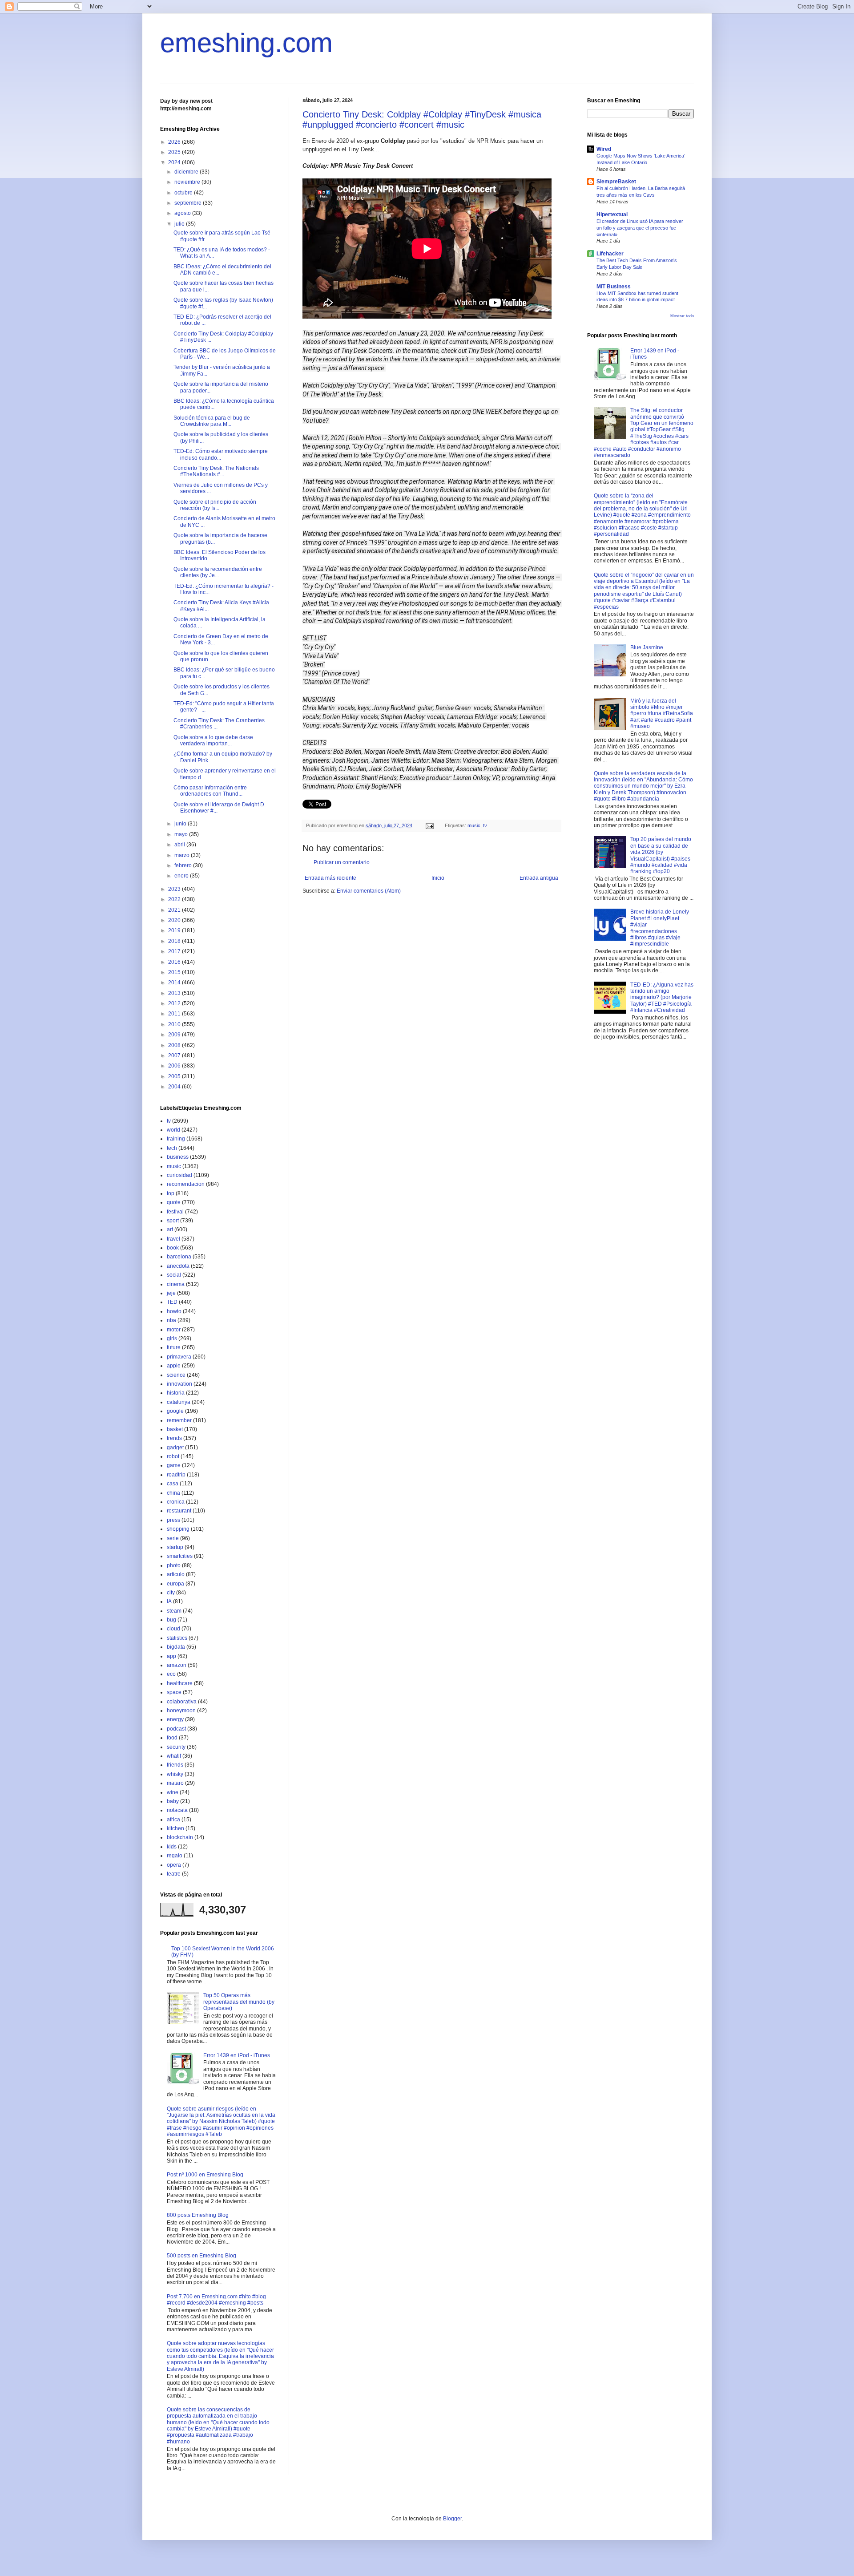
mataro (175, 1783)
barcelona (179, 1257)
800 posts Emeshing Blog (198, 2215)
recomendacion (186, 1184)
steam (174, 1611)
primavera (179, 1357)
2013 (175, 993)
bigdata (176, 1647)
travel (173, 1239)
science (176, 1375)
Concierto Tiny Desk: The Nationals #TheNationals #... (216, 471)
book (173, 1248)
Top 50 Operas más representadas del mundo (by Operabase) (239, 2002)
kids (172, 1847)
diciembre (187, 172)
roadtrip (176, 1475)
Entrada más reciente (330, 878)
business (178, 1157)
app (171, 1656)
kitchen (175, 1828)
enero (182, 876)
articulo (176, 1574)
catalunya (179, 1402)
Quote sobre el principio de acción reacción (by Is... (215, 505)
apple (174, 1366)
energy (175, 1719)
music (474, 825)
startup (175, 1547)
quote (174, 1202)
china (173, 1493)
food (172, 1738)
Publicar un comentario (342, 862)
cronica (176, 1502)
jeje (171, 1293)
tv (485, 825)
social (174, 1275)
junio (181, 824)
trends (174, 1438)
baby (173, 1801)
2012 (175, 1003)
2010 (175, 1024)
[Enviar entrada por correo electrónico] (429, 825)
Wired (604, 149)
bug (171, 1620)
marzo (183, 855)
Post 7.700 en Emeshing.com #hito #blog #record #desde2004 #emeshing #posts (216, 2300)
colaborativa (182, 1702)
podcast (176, 1729)
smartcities (180, 1556)
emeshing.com (246, 43)
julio (180, 224)
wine (173, 1792)
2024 (175, 162)
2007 (175, 1055)
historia (176, 1393)
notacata (177, 1810)
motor (174, 1330)
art (170, 1229)
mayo (182, 834)
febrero (184, 865)
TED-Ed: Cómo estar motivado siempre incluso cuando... (221, 454)
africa (173, 1820)
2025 (175, 152)
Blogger (452, 2519)
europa (175, 1584)
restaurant (179, 1511)
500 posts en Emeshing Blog (201, 2256)
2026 (175, 142)
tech (172, 1148)
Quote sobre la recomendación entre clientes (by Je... (218, 572)
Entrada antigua (539, 878)
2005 (175, 1076)
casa (173, 1484)
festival (175, 1212)
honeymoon (181, 1711)
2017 (175, 951)
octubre (184, 193)
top (171, 1193)
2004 (175, 1087)
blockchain (180, 1837)
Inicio (438, 878)
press (173, 1520)
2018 (175, 941)
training (176, 1139)
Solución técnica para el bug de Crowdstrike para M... (212, 421)
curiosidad (179, 1175)
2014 (175, 983)
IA (169, 1601)
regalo (175, 1856)
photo (174, 1565)
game (174, 1465)
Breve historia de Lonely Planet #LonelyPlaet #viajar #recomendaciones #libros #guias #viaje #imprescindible (660, 928)
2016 (175, 962)
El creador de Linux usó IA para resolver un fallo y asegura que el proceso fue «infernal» (640, 228)
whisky (175, 1774)
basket (175, 1429)
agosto (183, 213)
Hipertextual (612, 214)
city (171, 1593)
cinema (176, 1284)
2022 (175, 899)
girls (172, 1339)
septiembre (189, 203)
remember (179, 1420)
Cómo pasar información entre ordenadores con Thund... (210, 791)
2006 (175, 1066)
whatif (174, 1756)
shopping (178, 1529)
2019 (175, 930)
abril (180, 845)
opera (174, 1865)
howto (174, 1311)
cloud (173, 1629)
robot (173, 1456)
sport (173, 1221)
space (174, 1692)
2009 (175, 1035)
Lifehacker (610, 254)
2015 (175, 972)
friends (175, 1765)
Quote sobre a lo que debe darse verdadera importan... (213, 740)
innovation (179, 1384)
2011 (175, 1014)
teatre (174, 1874)
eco (171, 1674)
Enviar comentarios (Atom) (369, 891)
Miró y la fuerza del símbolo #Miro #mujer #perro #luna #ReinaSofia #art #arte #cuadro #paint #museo (662, 714)
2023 (175, 889)
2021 (175, 910)
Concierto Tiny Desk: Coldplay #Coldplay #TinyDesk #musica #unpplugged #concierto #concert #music (422, 119)
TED (172, 1302)
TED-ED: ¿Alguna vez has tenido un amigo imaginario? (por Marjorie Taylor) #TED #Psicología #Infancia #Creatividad (662, 998)
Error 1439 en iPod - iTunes (237, 2055)
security (176, 1747)
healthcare (180, 1683)
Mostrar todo (682, 316)
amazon (177, 1665)
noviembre (188, 182)
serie (173, 1538)
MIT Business (614, 287)
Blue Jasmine (647, 647)
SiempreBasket (616, 182)
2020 (175, 920)
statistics (177, 1638)
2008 (175, 1045)
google (175, 1411)
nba (171, 1320)
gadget (175, 1448)
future (174, 1347)
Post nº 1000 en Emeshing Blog (205, 2175)
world (173, 1130)
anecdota (178, 1266)
